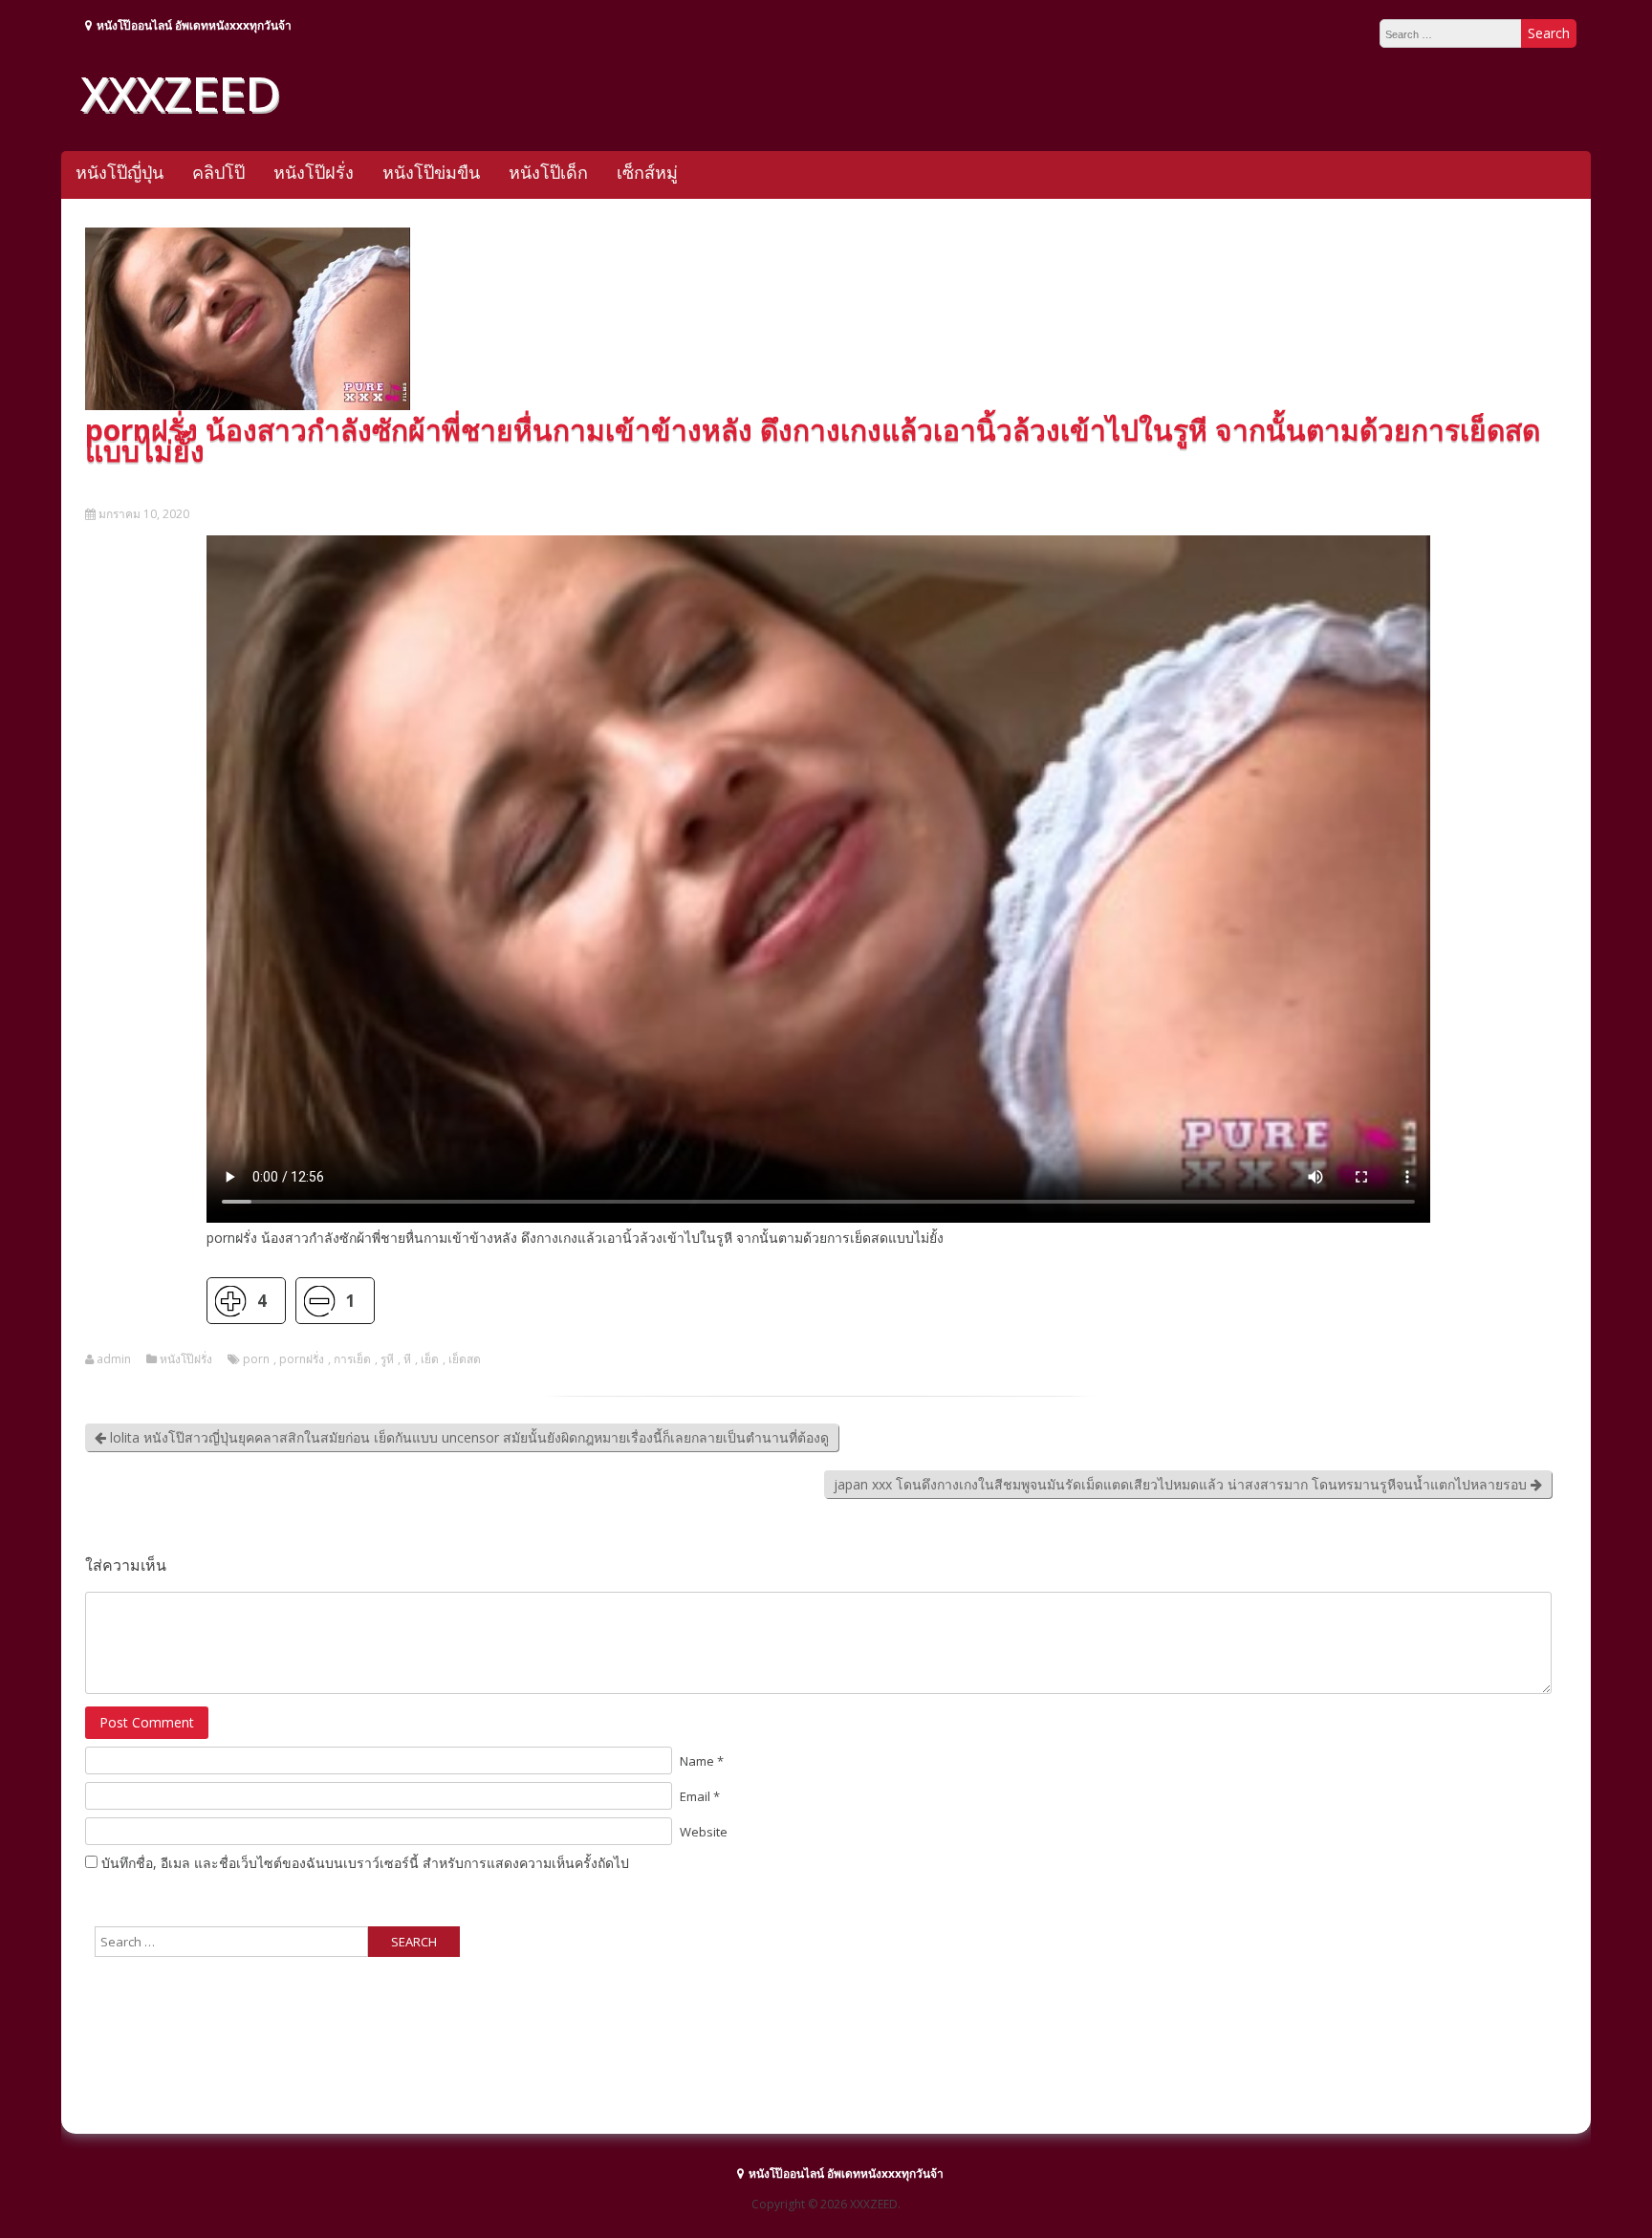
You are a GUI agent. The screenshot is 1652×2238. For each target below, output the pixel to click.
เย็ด (430, 1359)
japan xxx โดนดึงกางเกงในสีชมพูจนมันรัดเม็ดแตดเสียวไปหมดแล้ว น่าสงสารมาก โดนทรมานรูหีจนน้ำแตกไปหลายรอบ (1182, 1484)
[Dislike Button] (319, 1301)
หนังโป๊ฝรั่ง (314, 172)
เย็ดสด (465, 1359)
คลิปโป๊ (218, 172)
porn (256, 1359)
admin (114, 1359)
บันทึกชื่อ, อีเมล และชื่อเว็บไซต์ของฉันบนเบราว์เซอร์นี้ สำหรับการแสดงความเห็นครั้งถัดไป (365, 1863)
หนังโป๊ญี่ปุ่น (120, 172)
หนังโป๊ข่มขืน (431, 172)
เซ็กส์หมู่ (647, 172)
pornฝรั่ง (302, 1359)
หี (407, 1359)
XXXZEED (180, 93)
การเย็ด (352, 1359)
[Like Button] (230, 1301)
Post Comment (147, 1722)
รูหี (387, 1359)
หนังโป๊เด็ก (548, 172)
